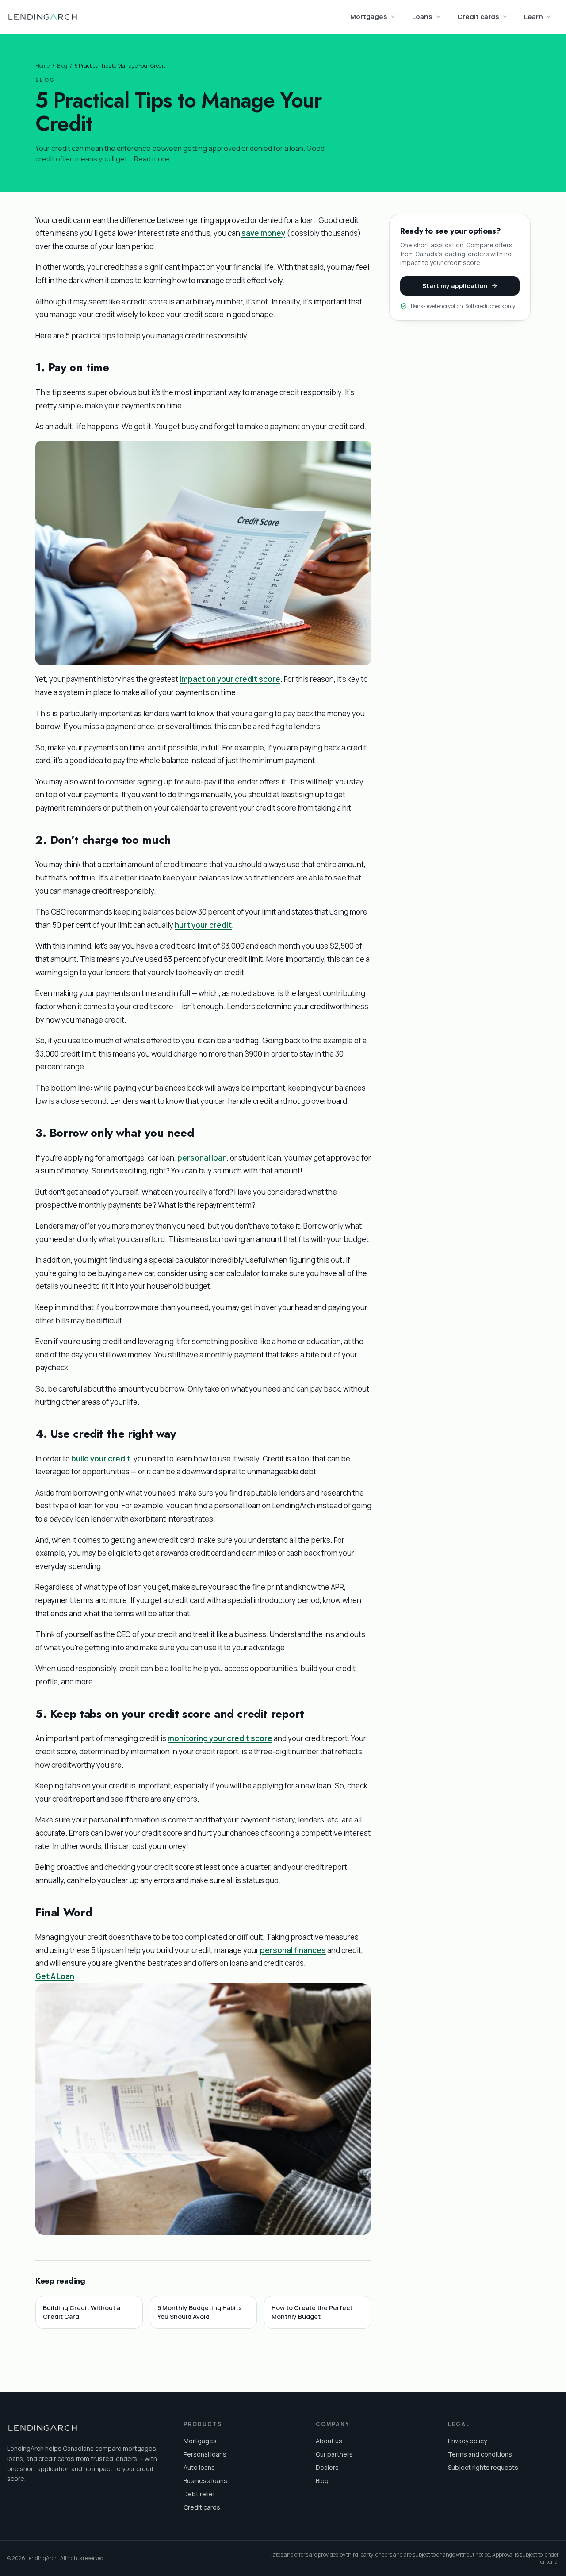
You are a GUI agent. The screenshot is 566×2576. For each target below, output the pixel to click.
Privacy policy (467, 2441)
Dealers (327, 2467)
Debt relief (199, 2494)
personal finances (293, 1950)
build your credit (101, 1459)
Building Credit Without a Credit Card (82, 2312)
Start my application (455, 286)
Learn (533, 17)
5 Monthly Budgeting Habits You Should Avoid (200, 2312)
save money (263, 233)
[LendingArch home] (42, 17)
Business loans (205, 2481)
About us (329, 2441)
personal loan (202, 1158)
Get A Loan (55, 1976)
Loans (422, 17)
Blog (62, 66)
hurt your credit (203, 925)
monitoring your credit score (220, 1738)
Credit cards (478, 17)
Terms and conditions (480, 2454)
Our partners (334, 2454)
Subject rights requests (483, 2467)
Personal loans (205, 2454)
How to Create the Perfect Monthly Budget (312, 2312)
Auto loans (199, 2467)
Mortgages (369, 17)
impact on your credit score (230, 679)
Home (42, 66)
